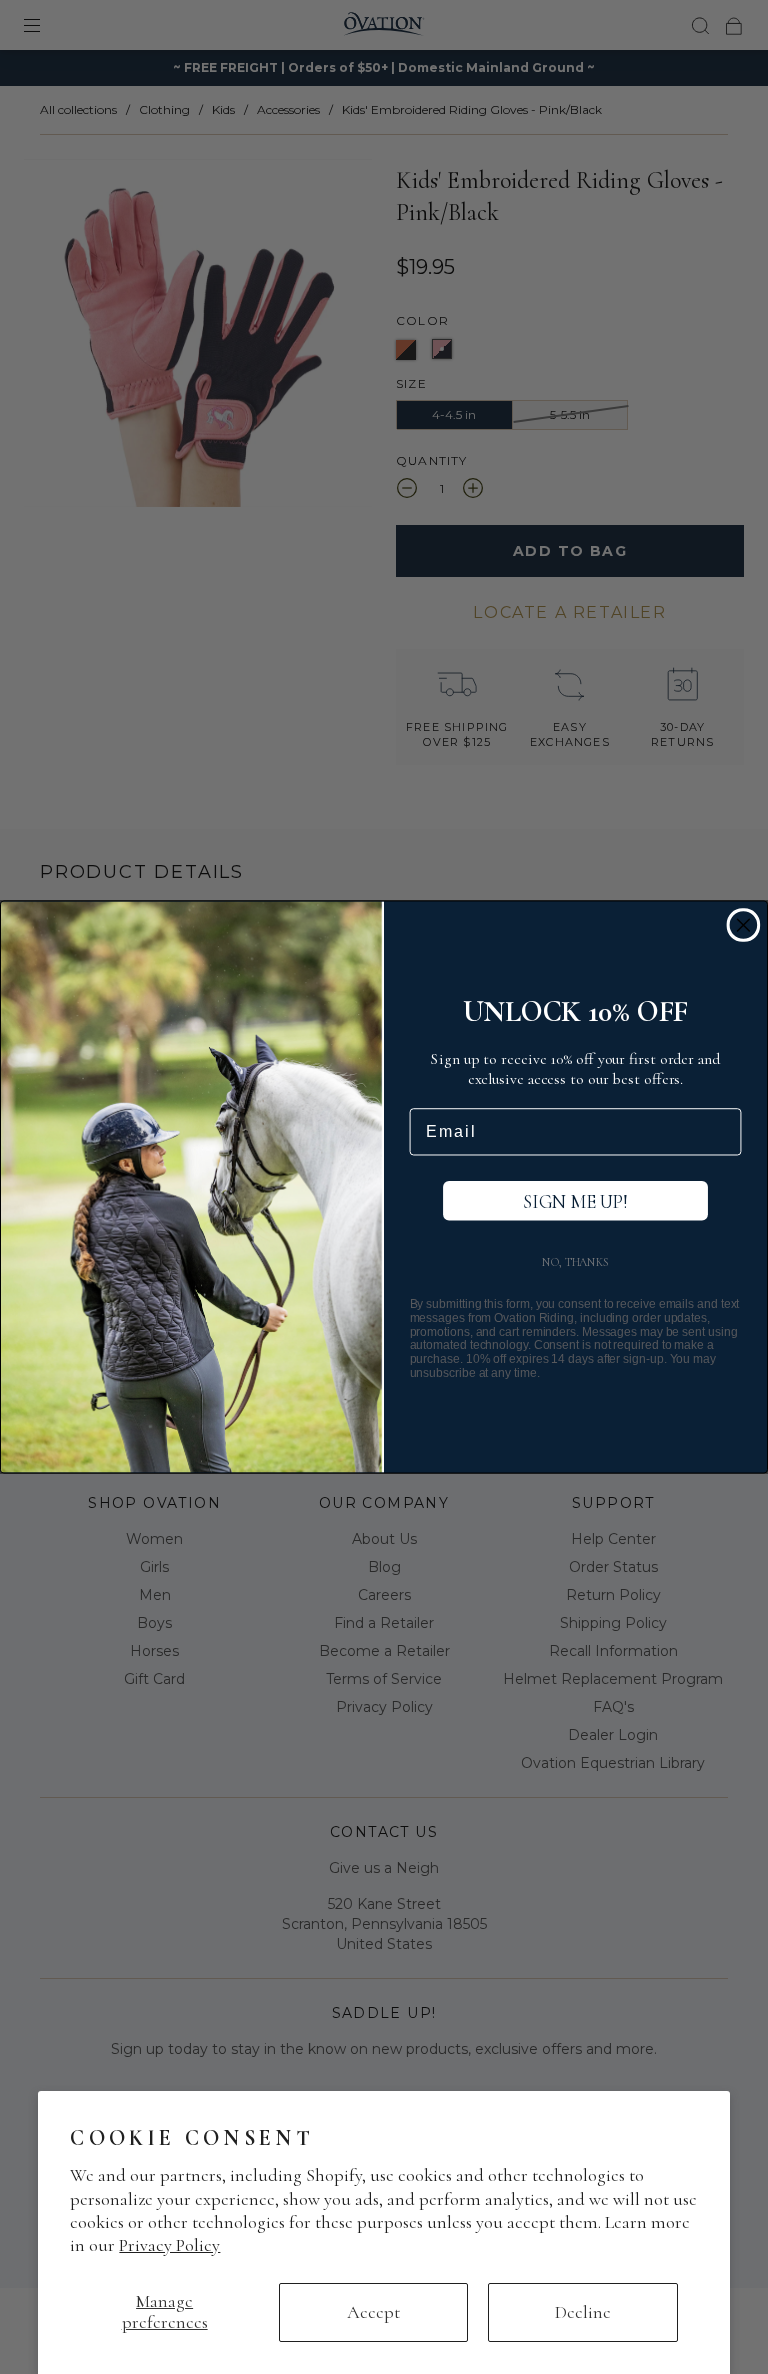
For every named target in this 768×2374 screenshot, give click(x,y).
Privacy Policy (169, 2245)
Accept (373, 2312)
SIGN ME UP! (575, 1201)
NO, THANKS (575, 1262)
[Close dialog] (744, 925)
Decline (583, 2312)
